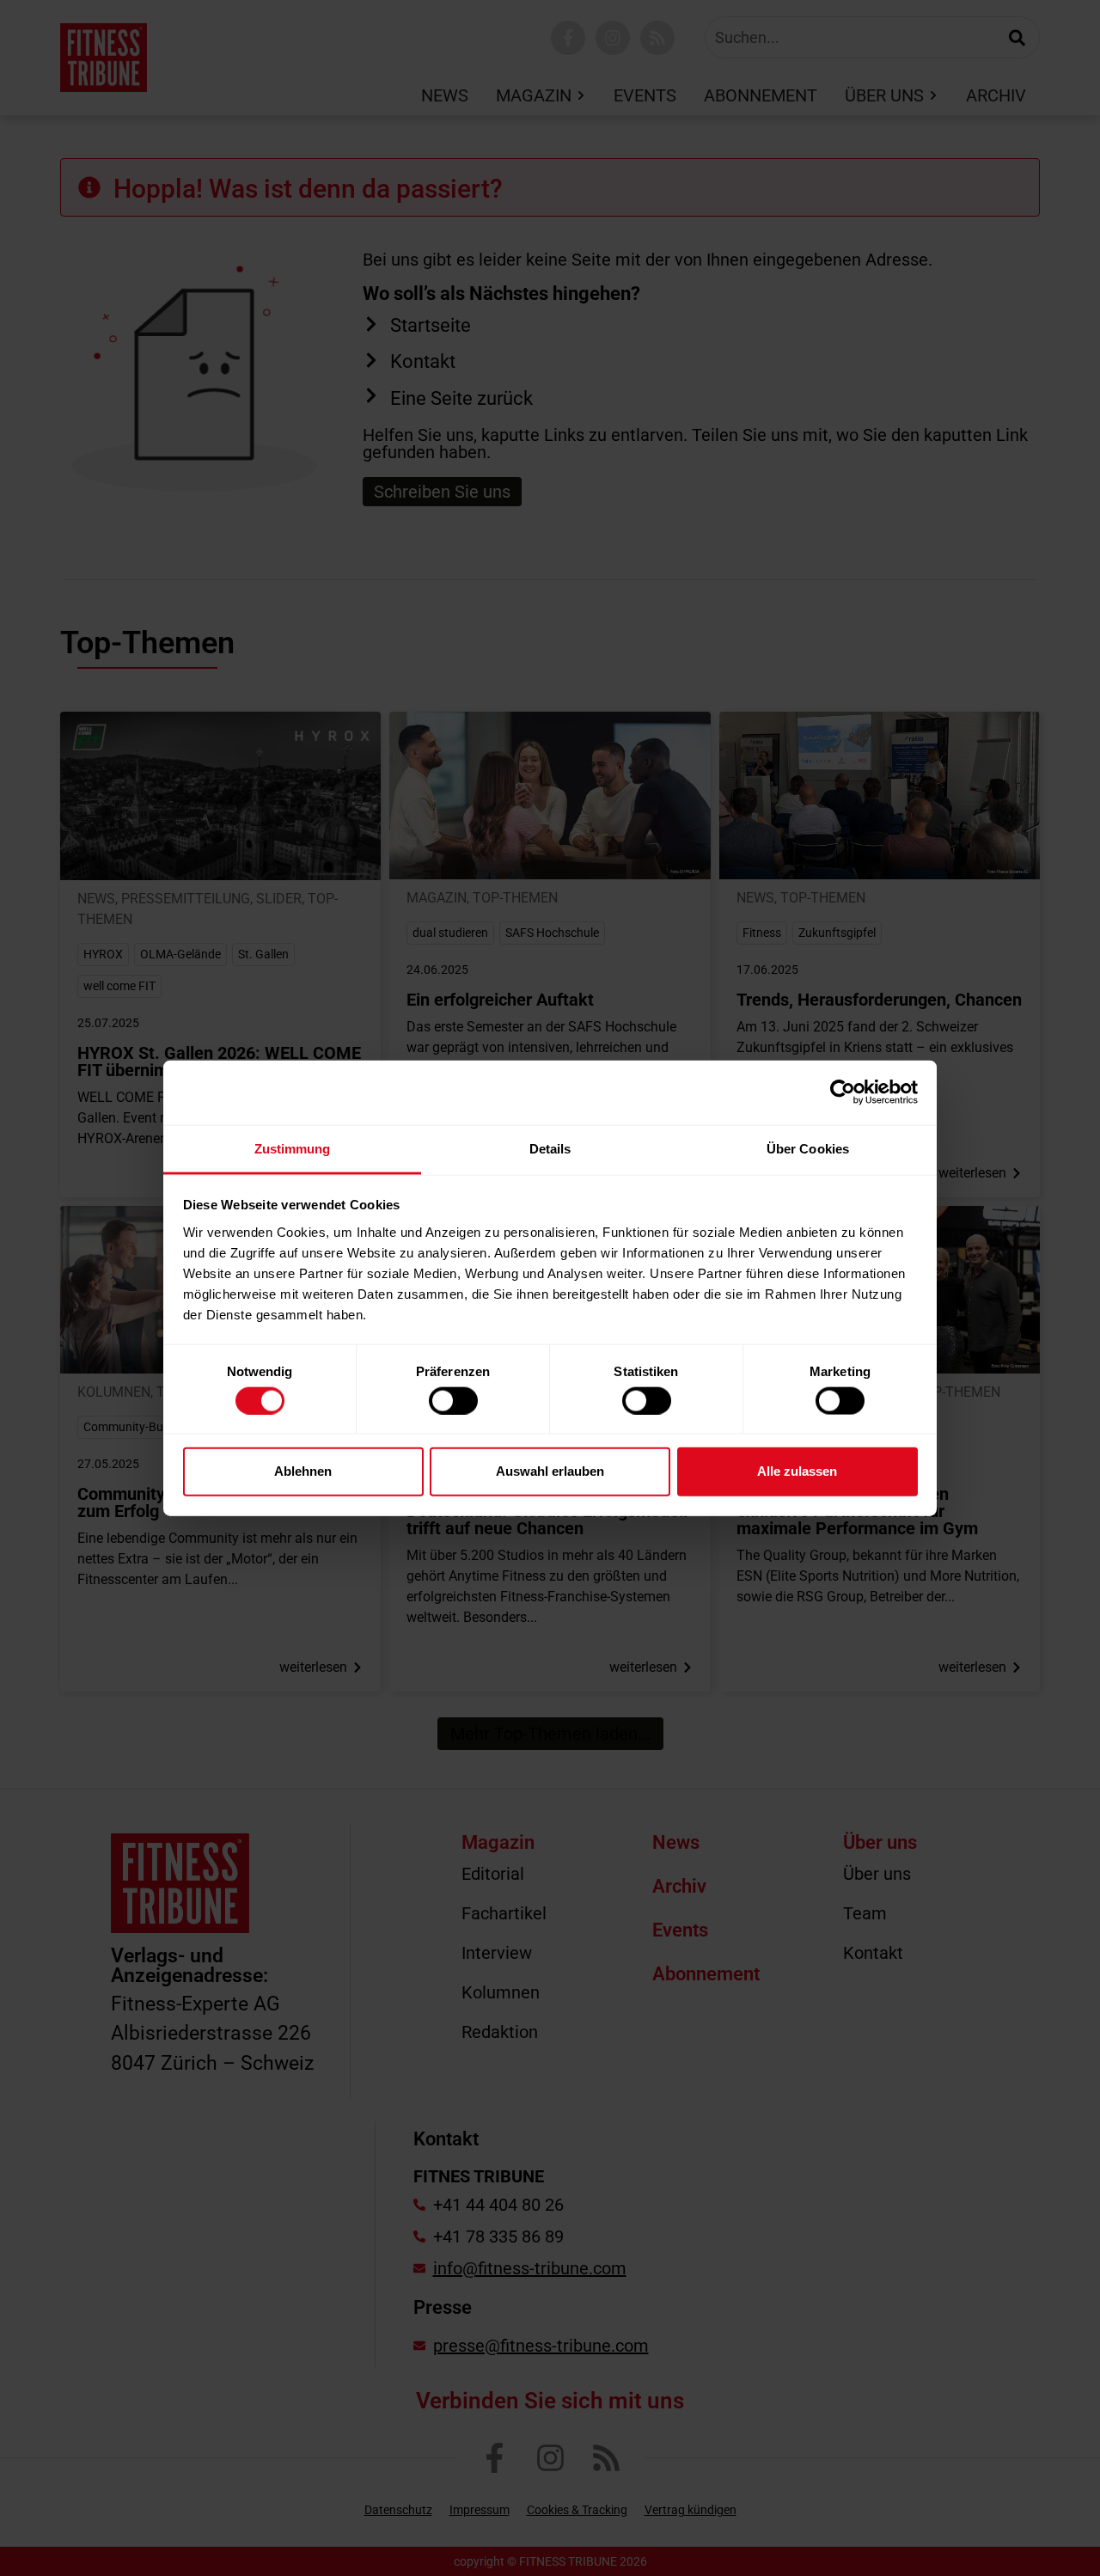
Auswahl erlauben (550, 1471)
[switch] (453, 1400)
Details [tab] (550, 1148)
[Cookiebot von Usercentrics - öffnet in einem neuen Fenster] (843, 1092)
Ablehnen (303, 1471)
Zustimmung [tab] (293, 1148)
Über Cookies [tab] (808, 1148)
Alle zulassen (797, 1471)
